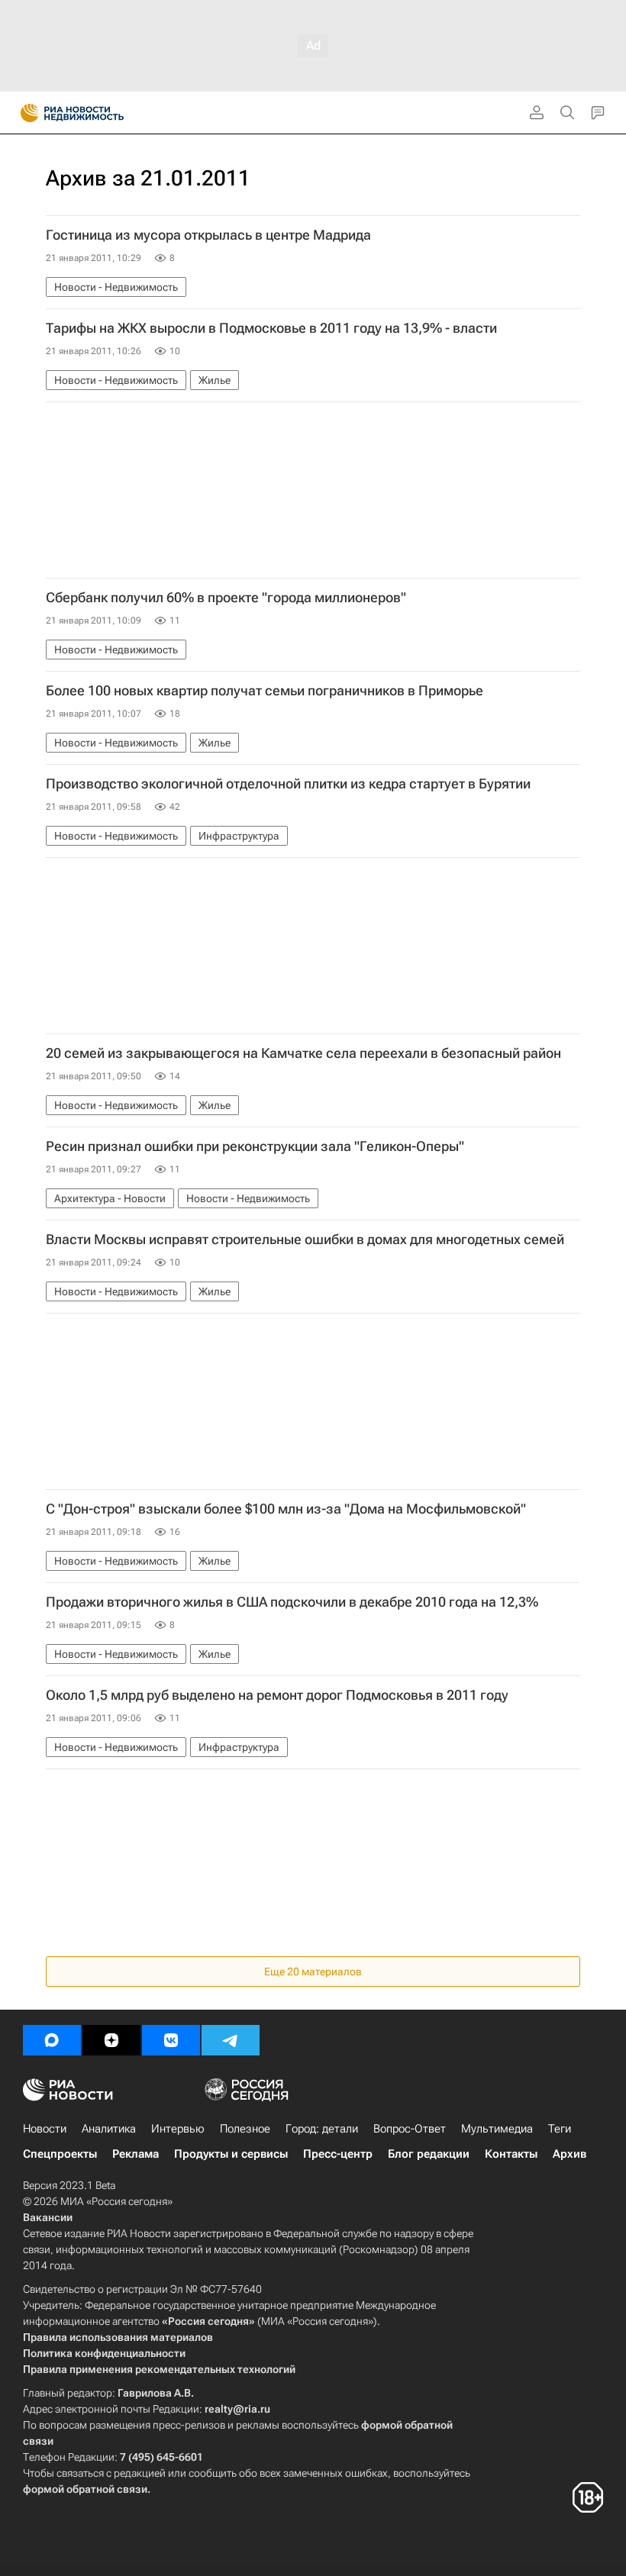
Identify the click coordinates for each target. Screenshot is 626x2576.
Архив (570, 2154)
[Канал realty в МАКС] (52, 2040)
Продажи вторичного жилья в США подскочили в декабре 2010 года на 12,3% (292, 1602)
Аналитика (109, 2129)
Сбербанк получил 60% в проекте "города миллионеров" (226, 598)
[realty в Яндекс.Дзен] (111, 2040)
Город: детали (322, 2129)
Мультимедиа (497, 2129)
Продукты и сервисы (231, 2154)
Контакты (511, 2154)
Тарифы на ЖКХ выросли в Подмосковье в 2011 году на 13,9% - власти (271, 328)
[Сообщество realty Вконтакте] (171, 2040)
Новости (45, 2129)
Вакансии (48, 2217)
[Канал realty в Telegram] (231, 2040)
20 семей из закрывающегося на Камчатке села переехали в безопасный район (303, 1053)
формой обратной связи (85, 2489)
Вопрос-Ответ (410, 2129)
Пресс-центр (338, 2154)
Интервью (178, 2129)
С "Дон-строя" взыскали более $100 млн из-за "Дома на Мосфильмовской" (286, 1509)
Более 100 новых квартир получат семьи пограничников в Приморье (265, 691)
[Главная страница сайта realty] (99, 113)
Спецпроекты (60, 2154)
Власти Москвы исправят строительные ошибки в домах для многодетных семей (305, 1240)
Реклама (136, 2154)
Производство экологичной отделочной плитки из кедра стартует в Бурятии (288, 784)
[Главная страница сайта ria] (25, 113)
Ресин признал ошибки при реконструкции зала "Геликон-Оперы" (255, 1146)
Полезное (245, 2129)
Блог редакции (429, 2154)
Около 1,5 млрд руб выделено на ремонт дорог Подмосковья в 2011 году (277, 1695)
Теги (560, 2129)
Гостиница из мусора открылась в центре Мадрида (208, 235)
